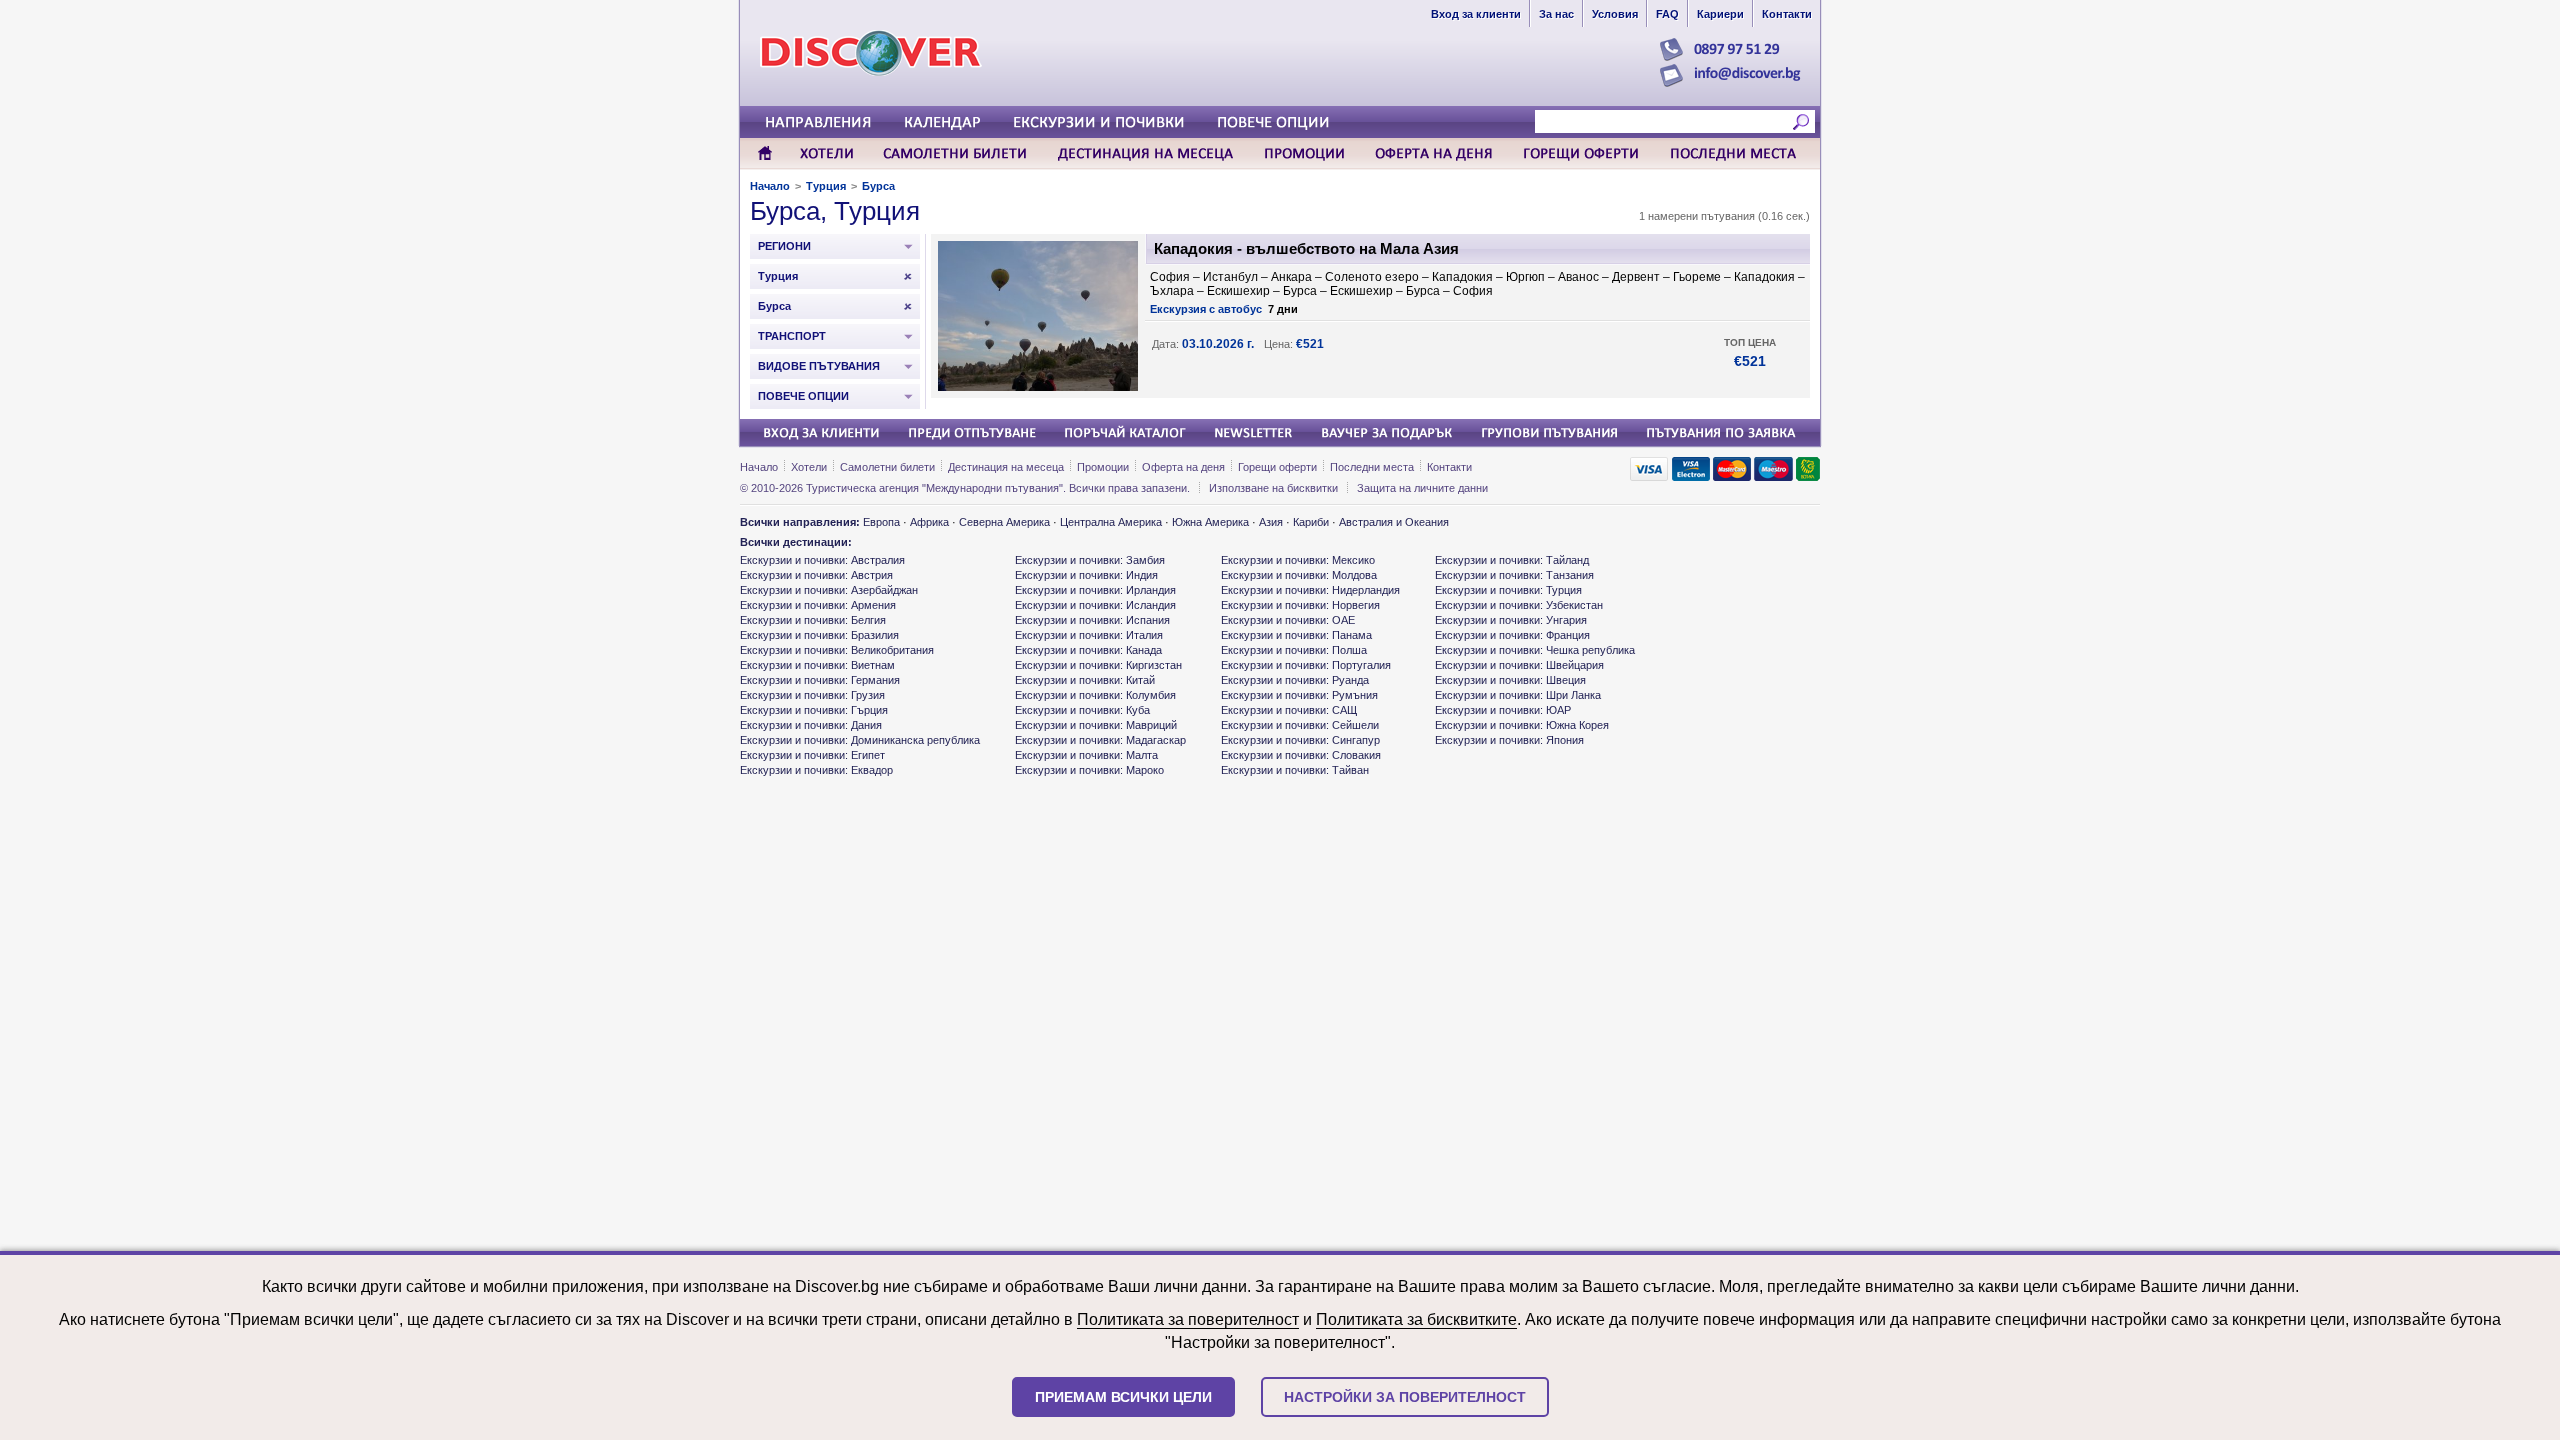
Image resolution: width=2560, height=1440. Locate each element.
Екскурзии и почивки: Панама (1296, 635)
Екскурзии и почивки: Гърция (814, 710)
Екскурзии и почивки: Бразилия (819, 635)
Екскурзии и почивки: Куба (1082, 710)
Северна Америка (1004, 522)
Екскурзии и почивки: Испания (1092, 620)
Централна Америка (1111, 522)
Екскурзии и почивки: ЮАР (1503, 710)
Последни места (1372, 467)
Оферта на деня (1183, 467)
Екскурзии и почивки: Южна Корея (1522, 725)
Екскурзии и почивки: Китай (1085, 680)
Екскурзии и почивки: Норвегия (1300, 605)
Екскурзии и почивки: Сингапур (1300, 740)
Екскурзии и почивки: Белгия (813, 620)
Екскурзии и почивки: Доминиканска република (860, 740)
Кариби (1311, 522)
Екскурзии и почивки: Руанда (1295, 680)
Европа (881, 522)
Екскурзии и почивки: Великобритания (837, 650)
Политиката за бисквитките (1416, 1319)
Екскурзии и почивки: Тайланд (1512, 560)
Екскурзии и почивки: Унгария (1511, 620)
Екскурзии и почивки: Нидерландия (1310, 590)
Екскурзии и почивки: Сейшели (1300, 725)
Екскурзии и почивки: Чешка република (1535, 650)
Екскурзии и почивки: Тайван (1295, 770)
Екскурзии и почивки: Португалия (1306, 665)
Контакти (1449, 467)
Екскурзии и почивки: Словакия (1301, 755)
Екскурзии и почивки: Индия (1086, 575)
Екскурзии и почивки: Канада (1088, 650)
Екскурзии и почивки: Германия (820, 680)
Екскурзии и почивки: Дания (811, 725)
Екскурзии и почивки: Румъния (1299, 695)
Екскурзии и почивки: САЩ (1289, 710)
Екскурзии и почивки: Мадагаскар (1100, 740)
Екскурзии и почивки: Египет (812, 755)
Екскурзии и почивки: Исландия (1095, 605)
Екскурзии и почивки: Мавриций (1096, 725)
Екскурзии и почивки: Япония (1509, 740)
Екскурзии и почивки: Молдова (1299, 575)
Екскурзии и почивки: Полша (1294, 650)
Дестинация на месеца (1006, 467)
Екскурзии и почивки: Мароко (1089, 770)
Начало (770, 186)
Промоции (1103, 467)
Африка (929, 522)
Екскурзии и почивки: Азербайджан (829, 590)
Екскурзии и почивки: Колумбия (1095, 695)
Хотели (809, 467)
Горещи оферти (1277, 467)
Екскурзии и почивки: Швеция (1510, 680)
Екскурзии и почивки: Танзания (1514, 575)
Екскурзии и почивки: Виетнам (817, 665)
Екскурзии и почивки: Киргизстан (1098, 665)
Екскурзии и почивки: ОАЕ (1288, 620)
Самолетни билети (887, 467)
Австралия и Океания (1394, 522)
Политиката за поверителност (1188, 1319)
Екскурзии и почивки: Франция (1512, 635)
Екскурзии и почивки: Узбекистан (1519, 605)
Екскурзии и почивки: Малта (1086, 755)
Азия (1271, 522)
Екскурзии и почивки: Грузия (812, 695)
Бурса (878, 186)
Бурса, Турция (835, 211)
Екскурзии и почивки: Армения (818, 605)
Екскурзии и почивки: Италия (1089, 635)
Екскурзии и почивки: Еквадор (816, 770)
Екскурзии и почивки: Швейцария (1519, 665)
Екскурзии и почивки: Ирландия (1095, 590)
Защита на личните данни (1422, 488)
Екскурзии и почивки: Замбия (1090, 560)
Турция (826, 186)
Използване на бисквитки (1273, 488)
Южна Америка (1210, 522)
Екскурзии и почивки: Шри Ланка (1518, 695)
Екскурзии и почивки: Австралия (822, 560)
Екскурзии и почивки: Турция (1508, 590)
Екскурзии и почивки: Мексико (1298, 560)
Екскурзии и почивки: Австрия (816, 575)
